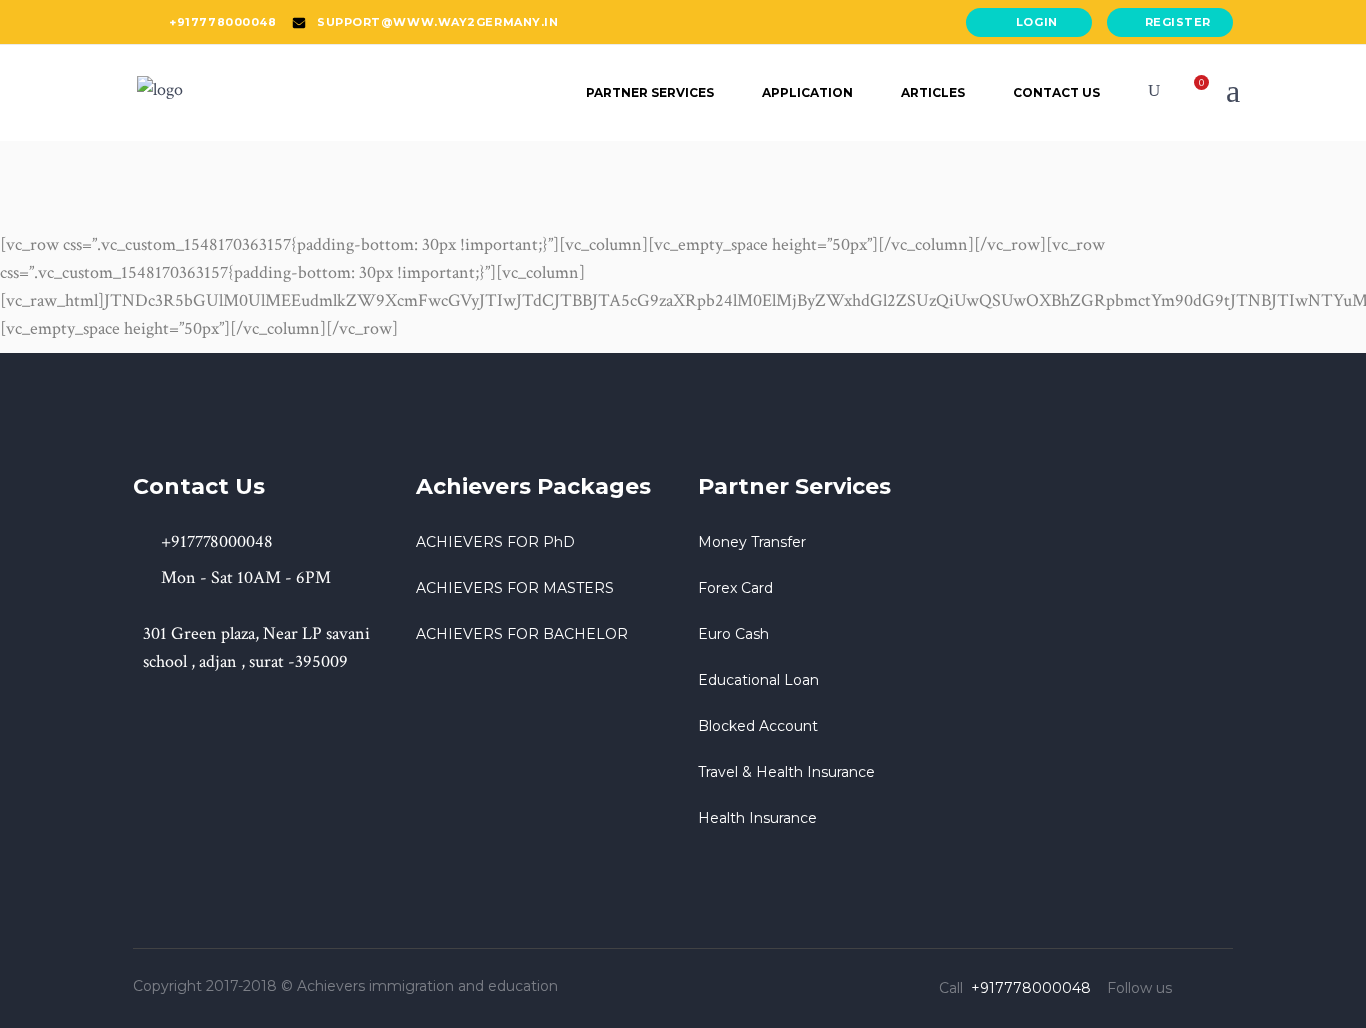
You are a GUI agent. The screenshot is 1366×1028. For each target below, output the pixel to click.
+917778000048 (221, 22)
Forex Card (735, 588)
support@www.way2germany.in (437, 22)
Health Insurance (757, 818)
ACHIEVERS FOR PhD (495, 542)
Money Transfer (752, 542)
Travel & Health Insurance (786, 772)
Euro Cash (733, 634)
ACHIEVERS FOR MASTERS (515, 588)
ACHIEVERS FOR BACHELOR (522, 634)
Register (1178, 22)
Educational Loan (758, 680)
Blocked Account (758, 726)
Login (1037, 22)
